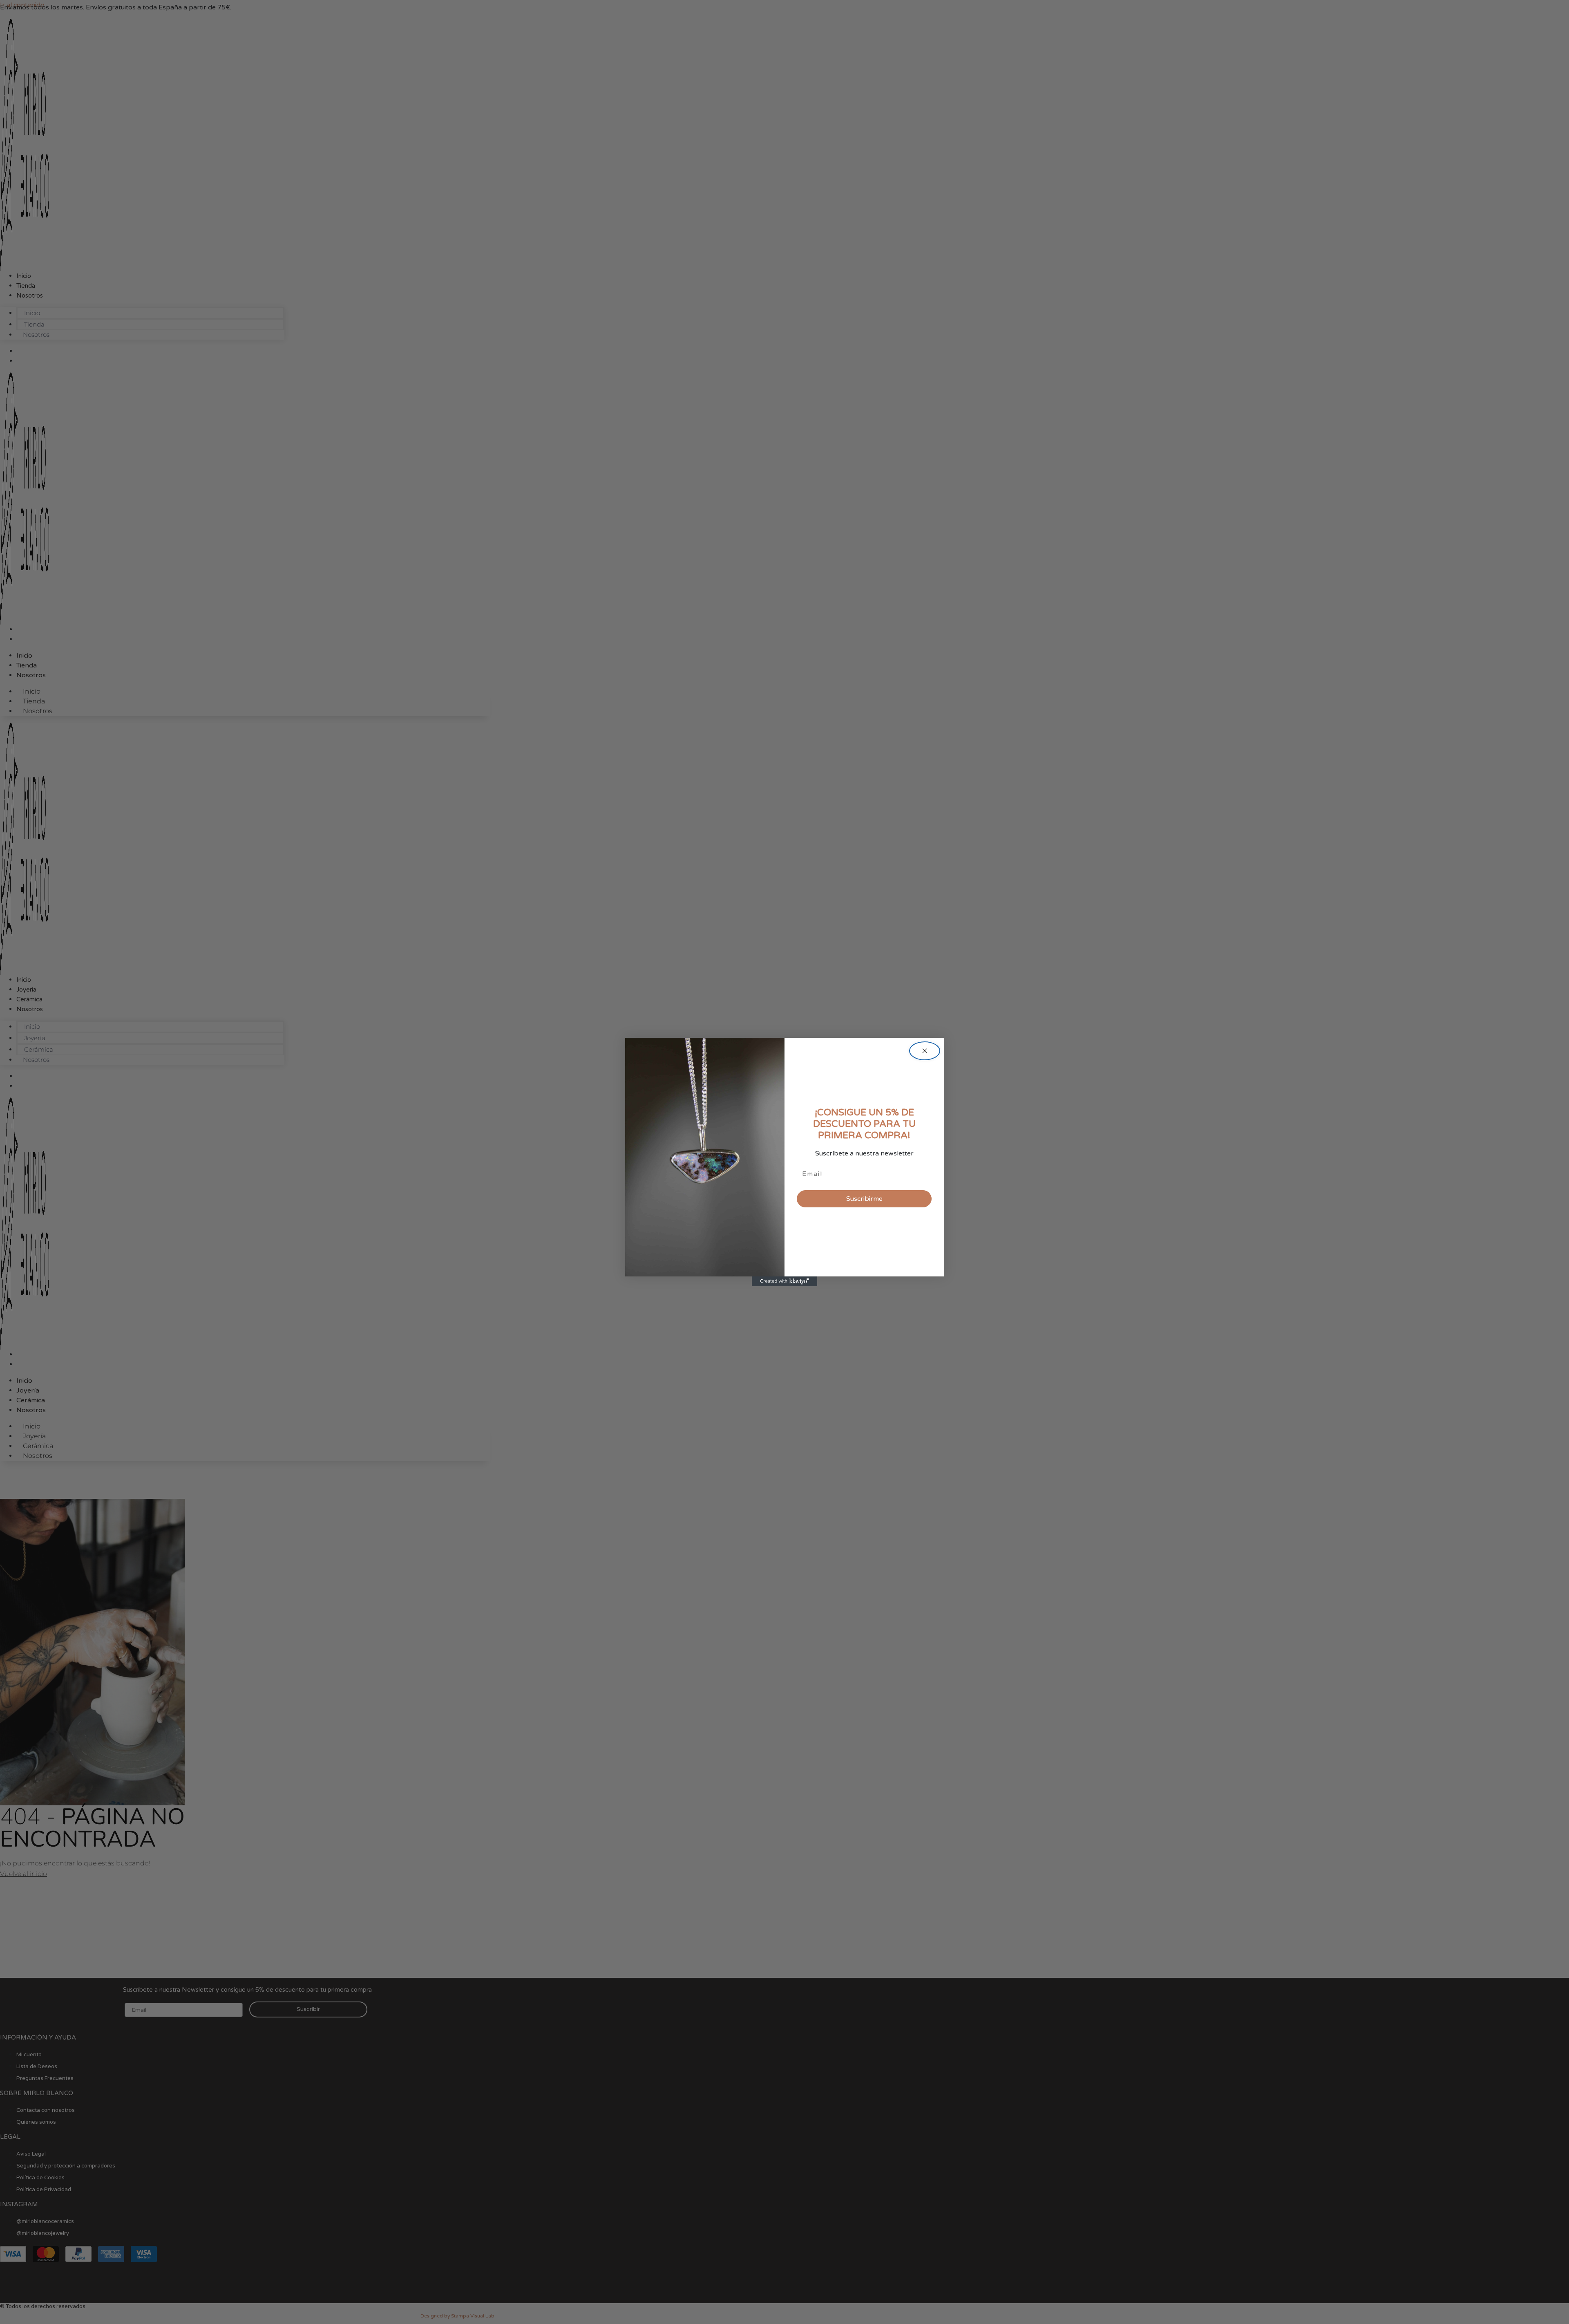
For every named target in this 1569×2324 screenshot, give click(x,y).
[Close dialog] (925, 1051)
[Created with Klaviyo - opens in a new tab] (784, 1281)
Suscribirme (864, 1199)
